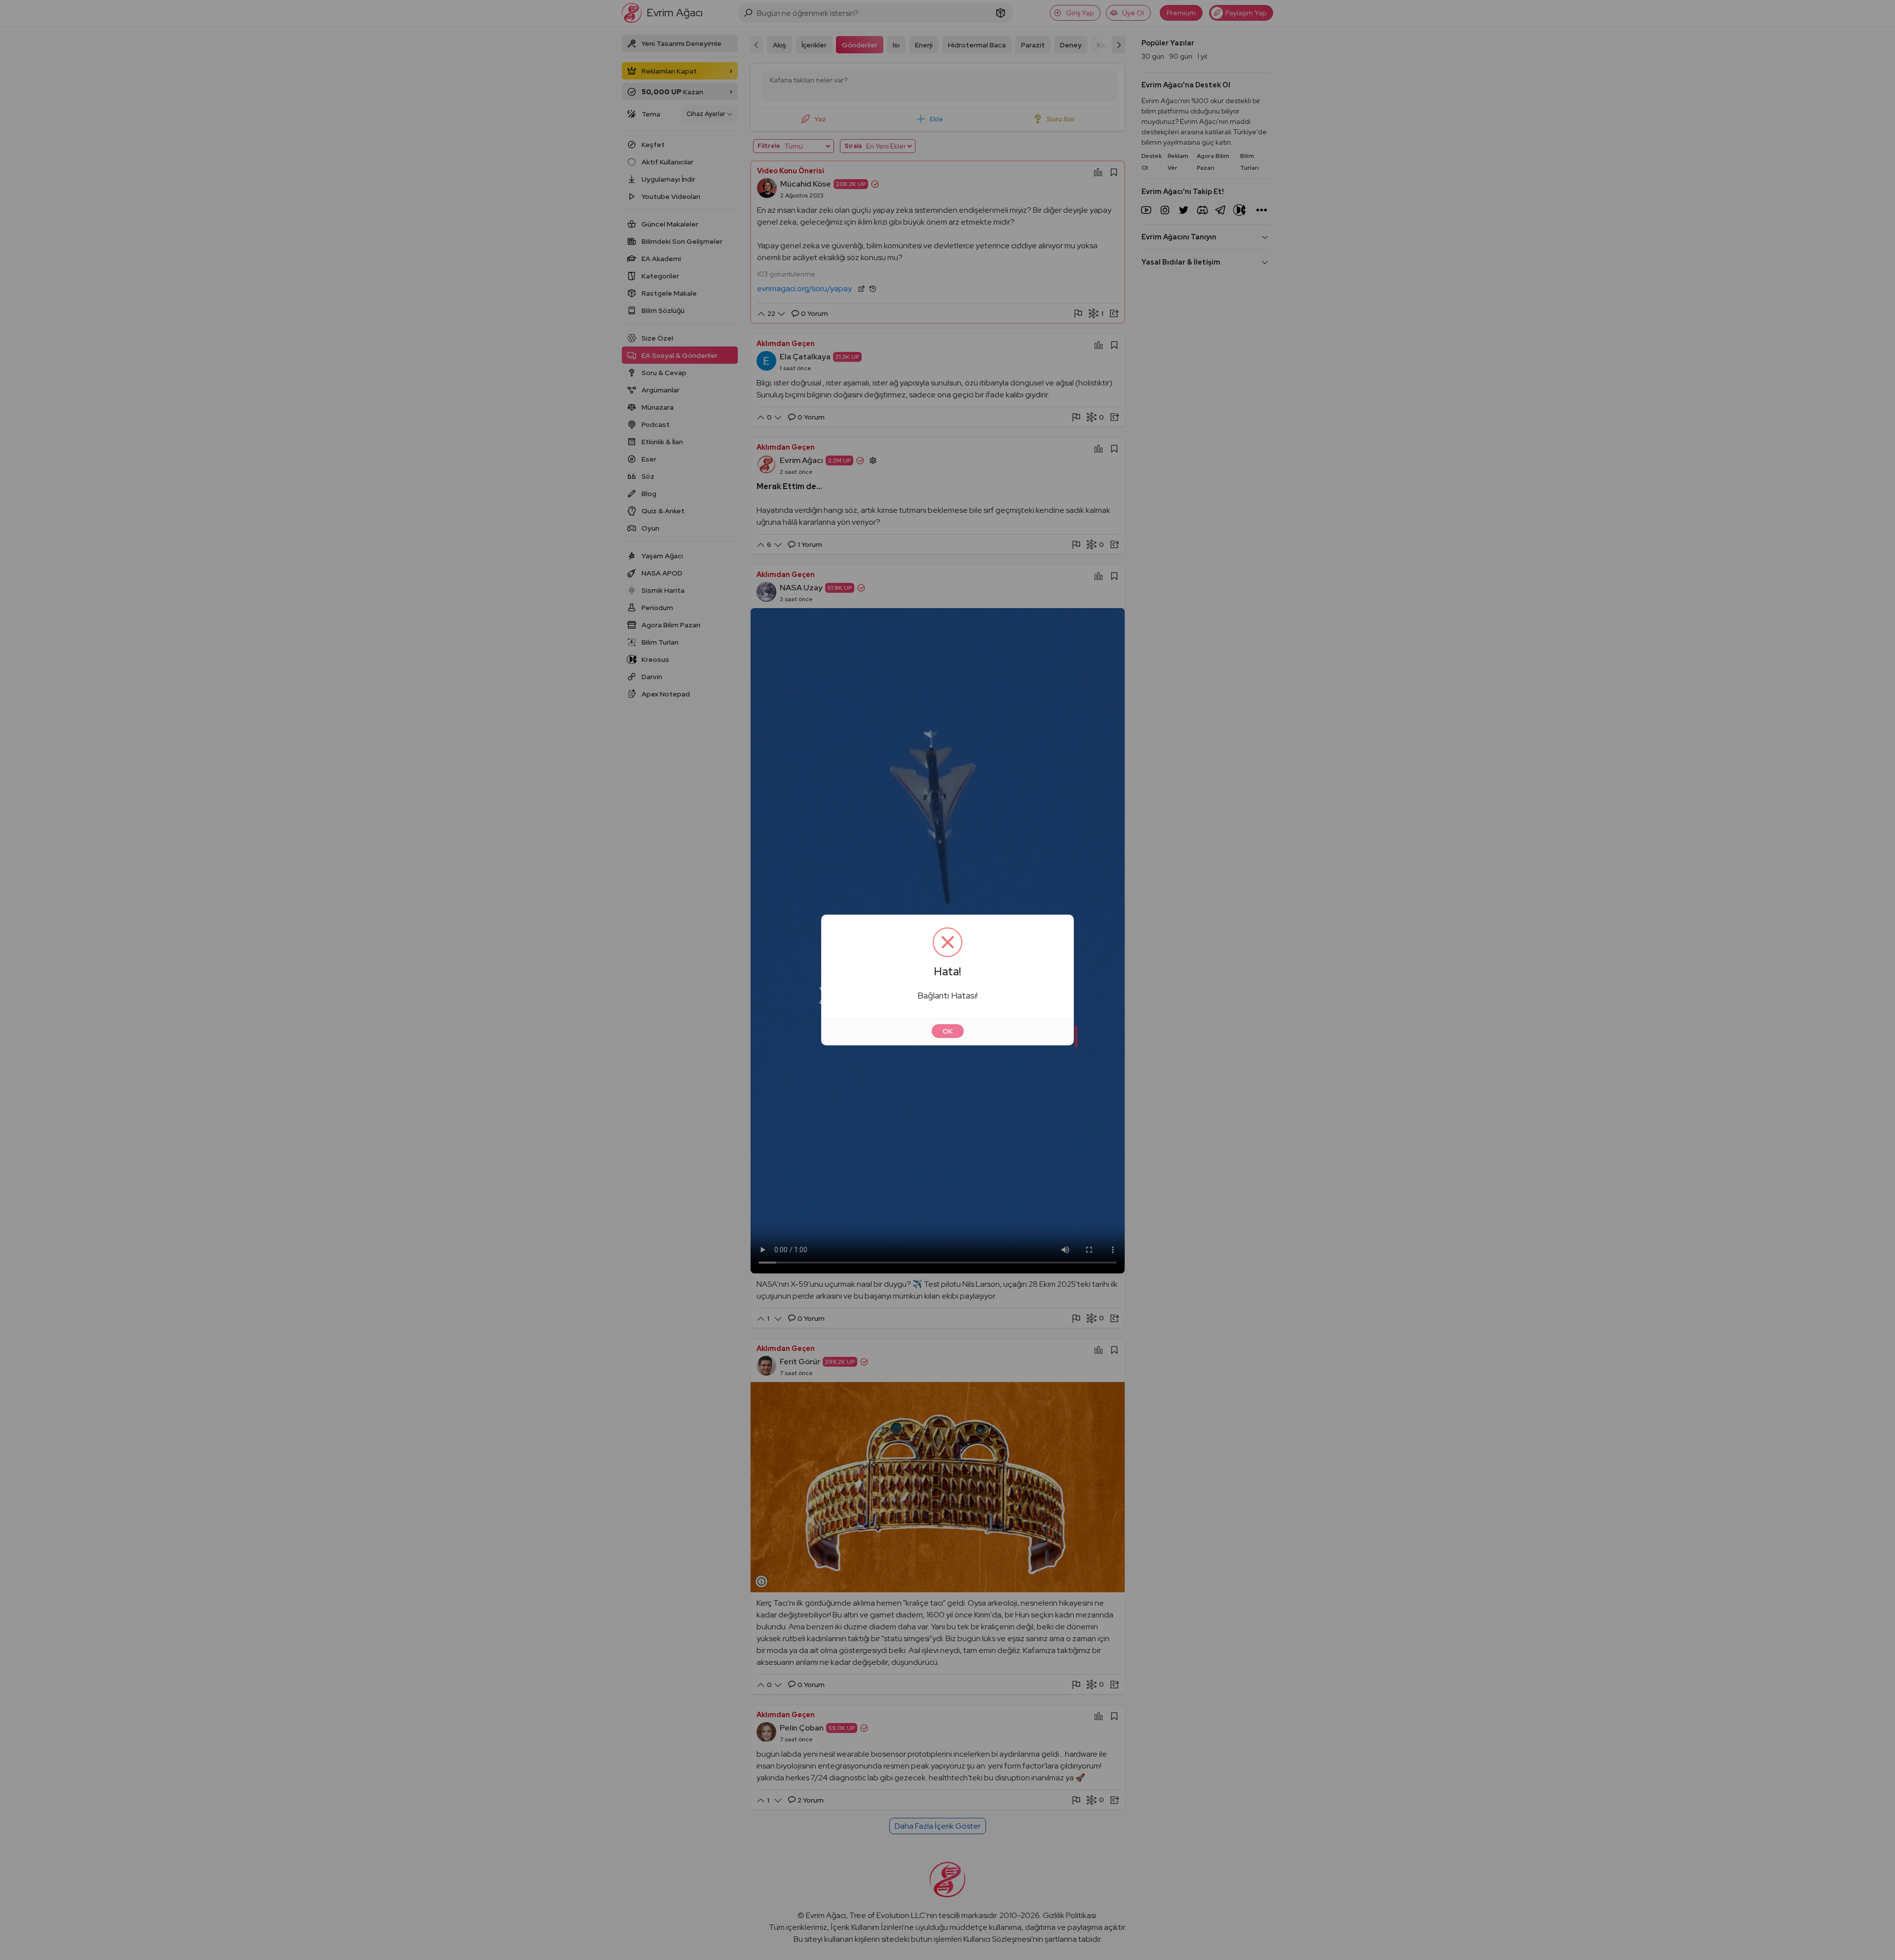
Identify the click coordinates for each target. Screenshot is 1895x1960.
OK (948, 1031)
